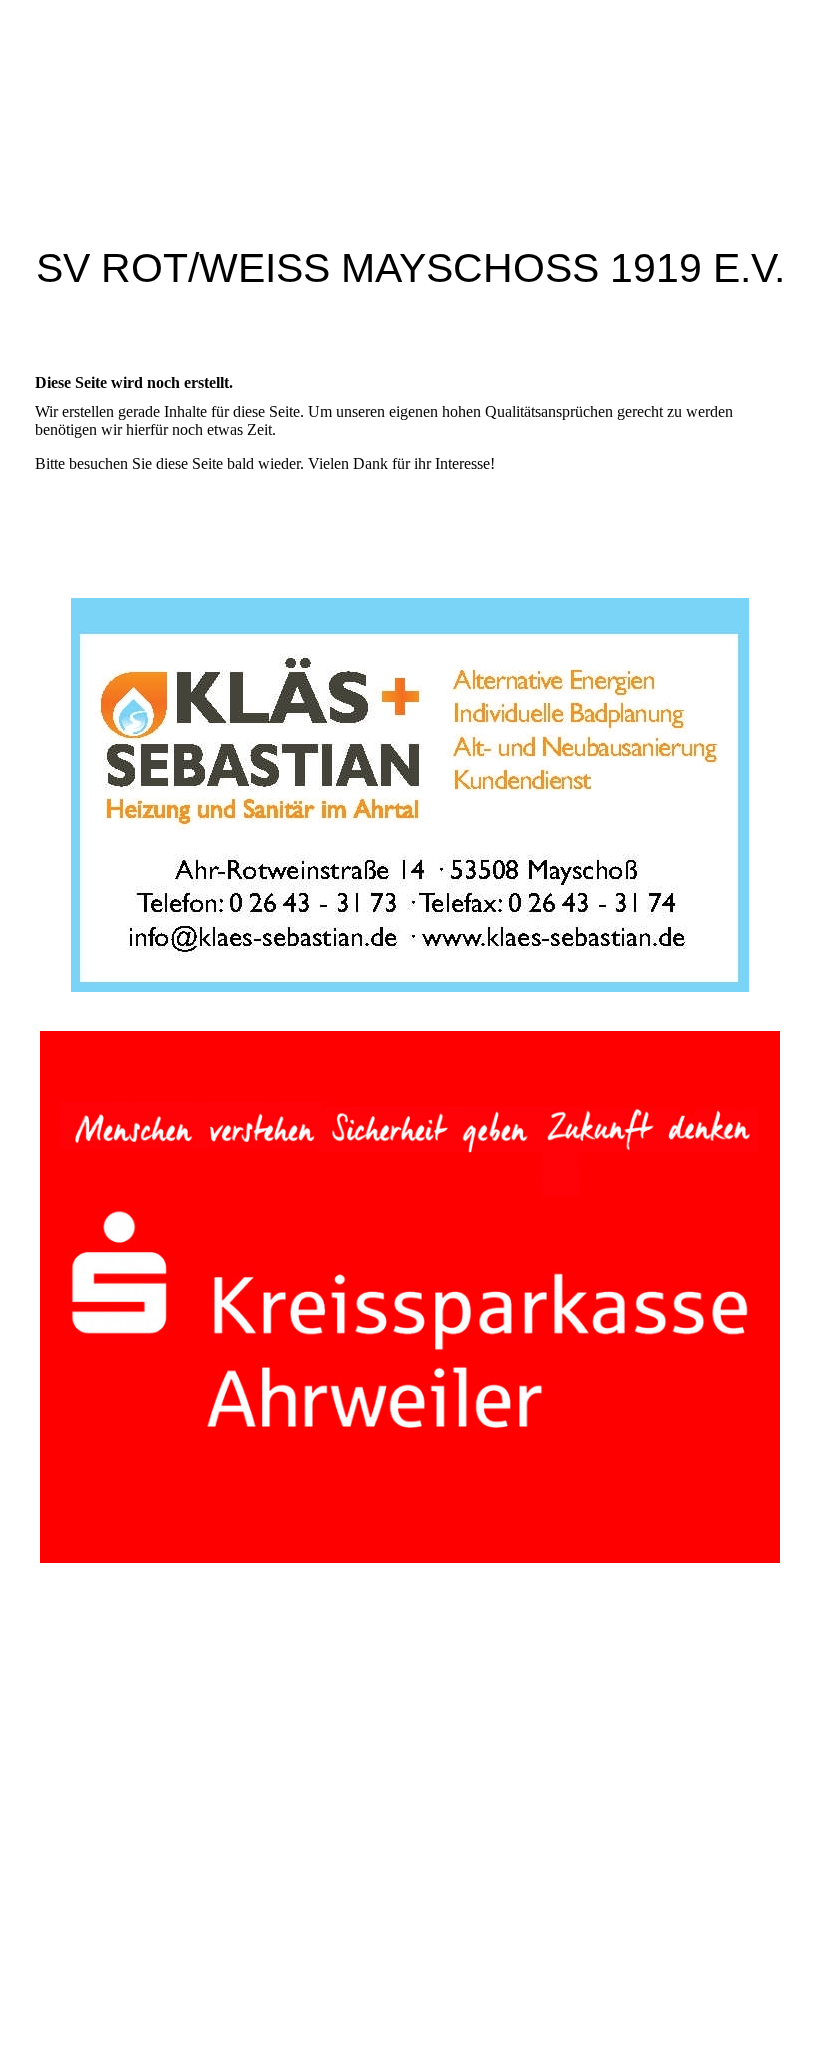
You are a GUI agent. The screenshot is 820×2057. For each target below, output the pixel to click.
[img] (410, 103)
